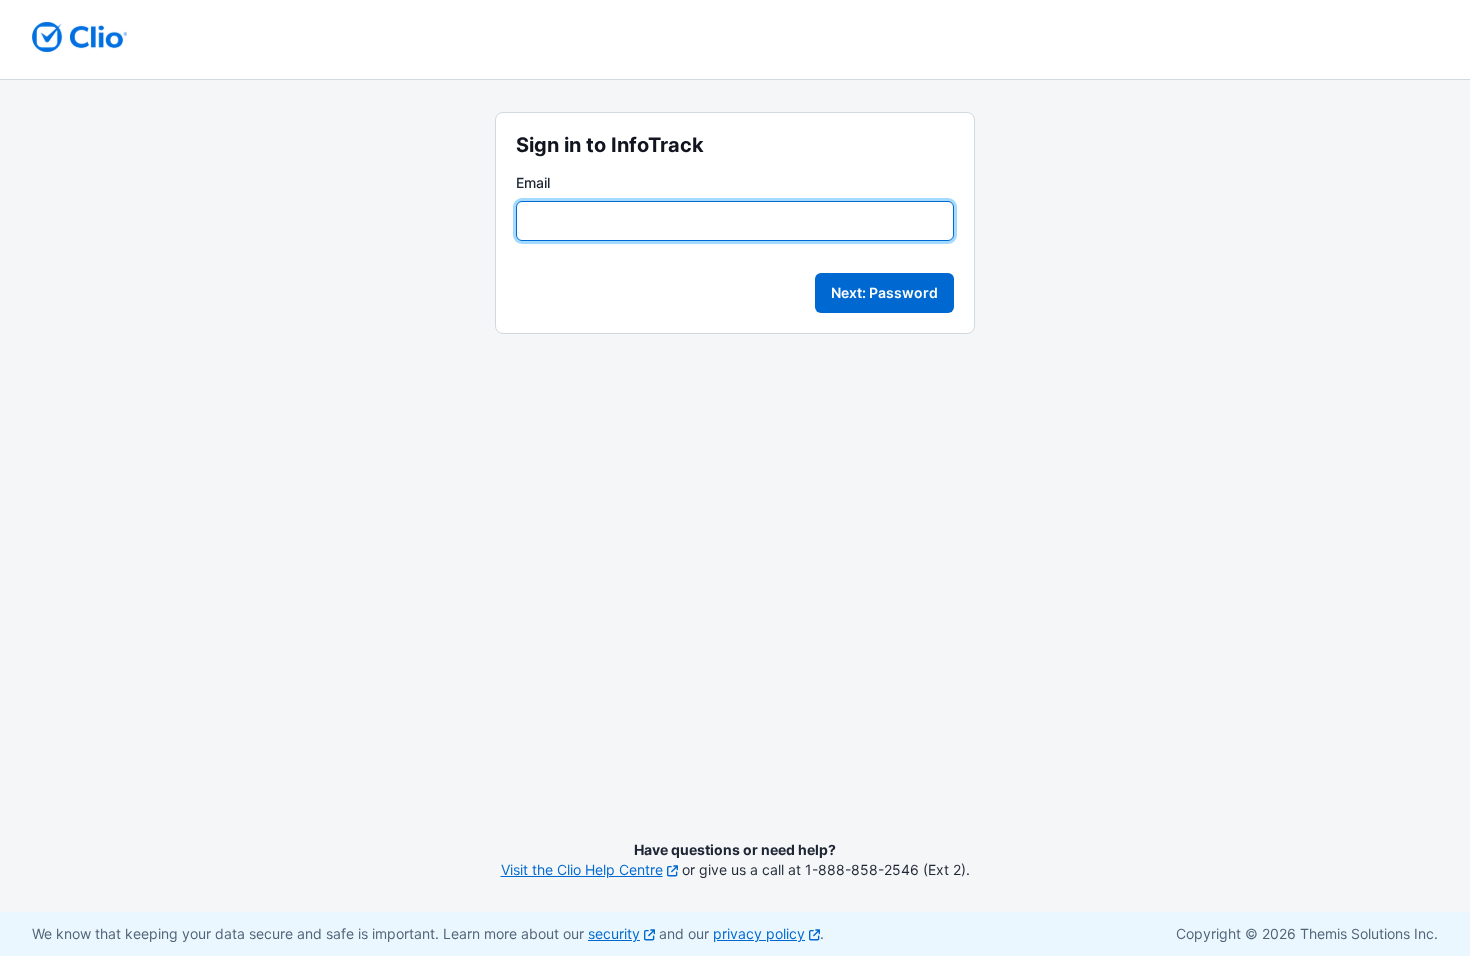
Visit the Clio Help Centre (582, 869)
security (614, 933)
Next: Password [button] (884, 292)
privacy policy (759, 933)
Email (533, 182)
